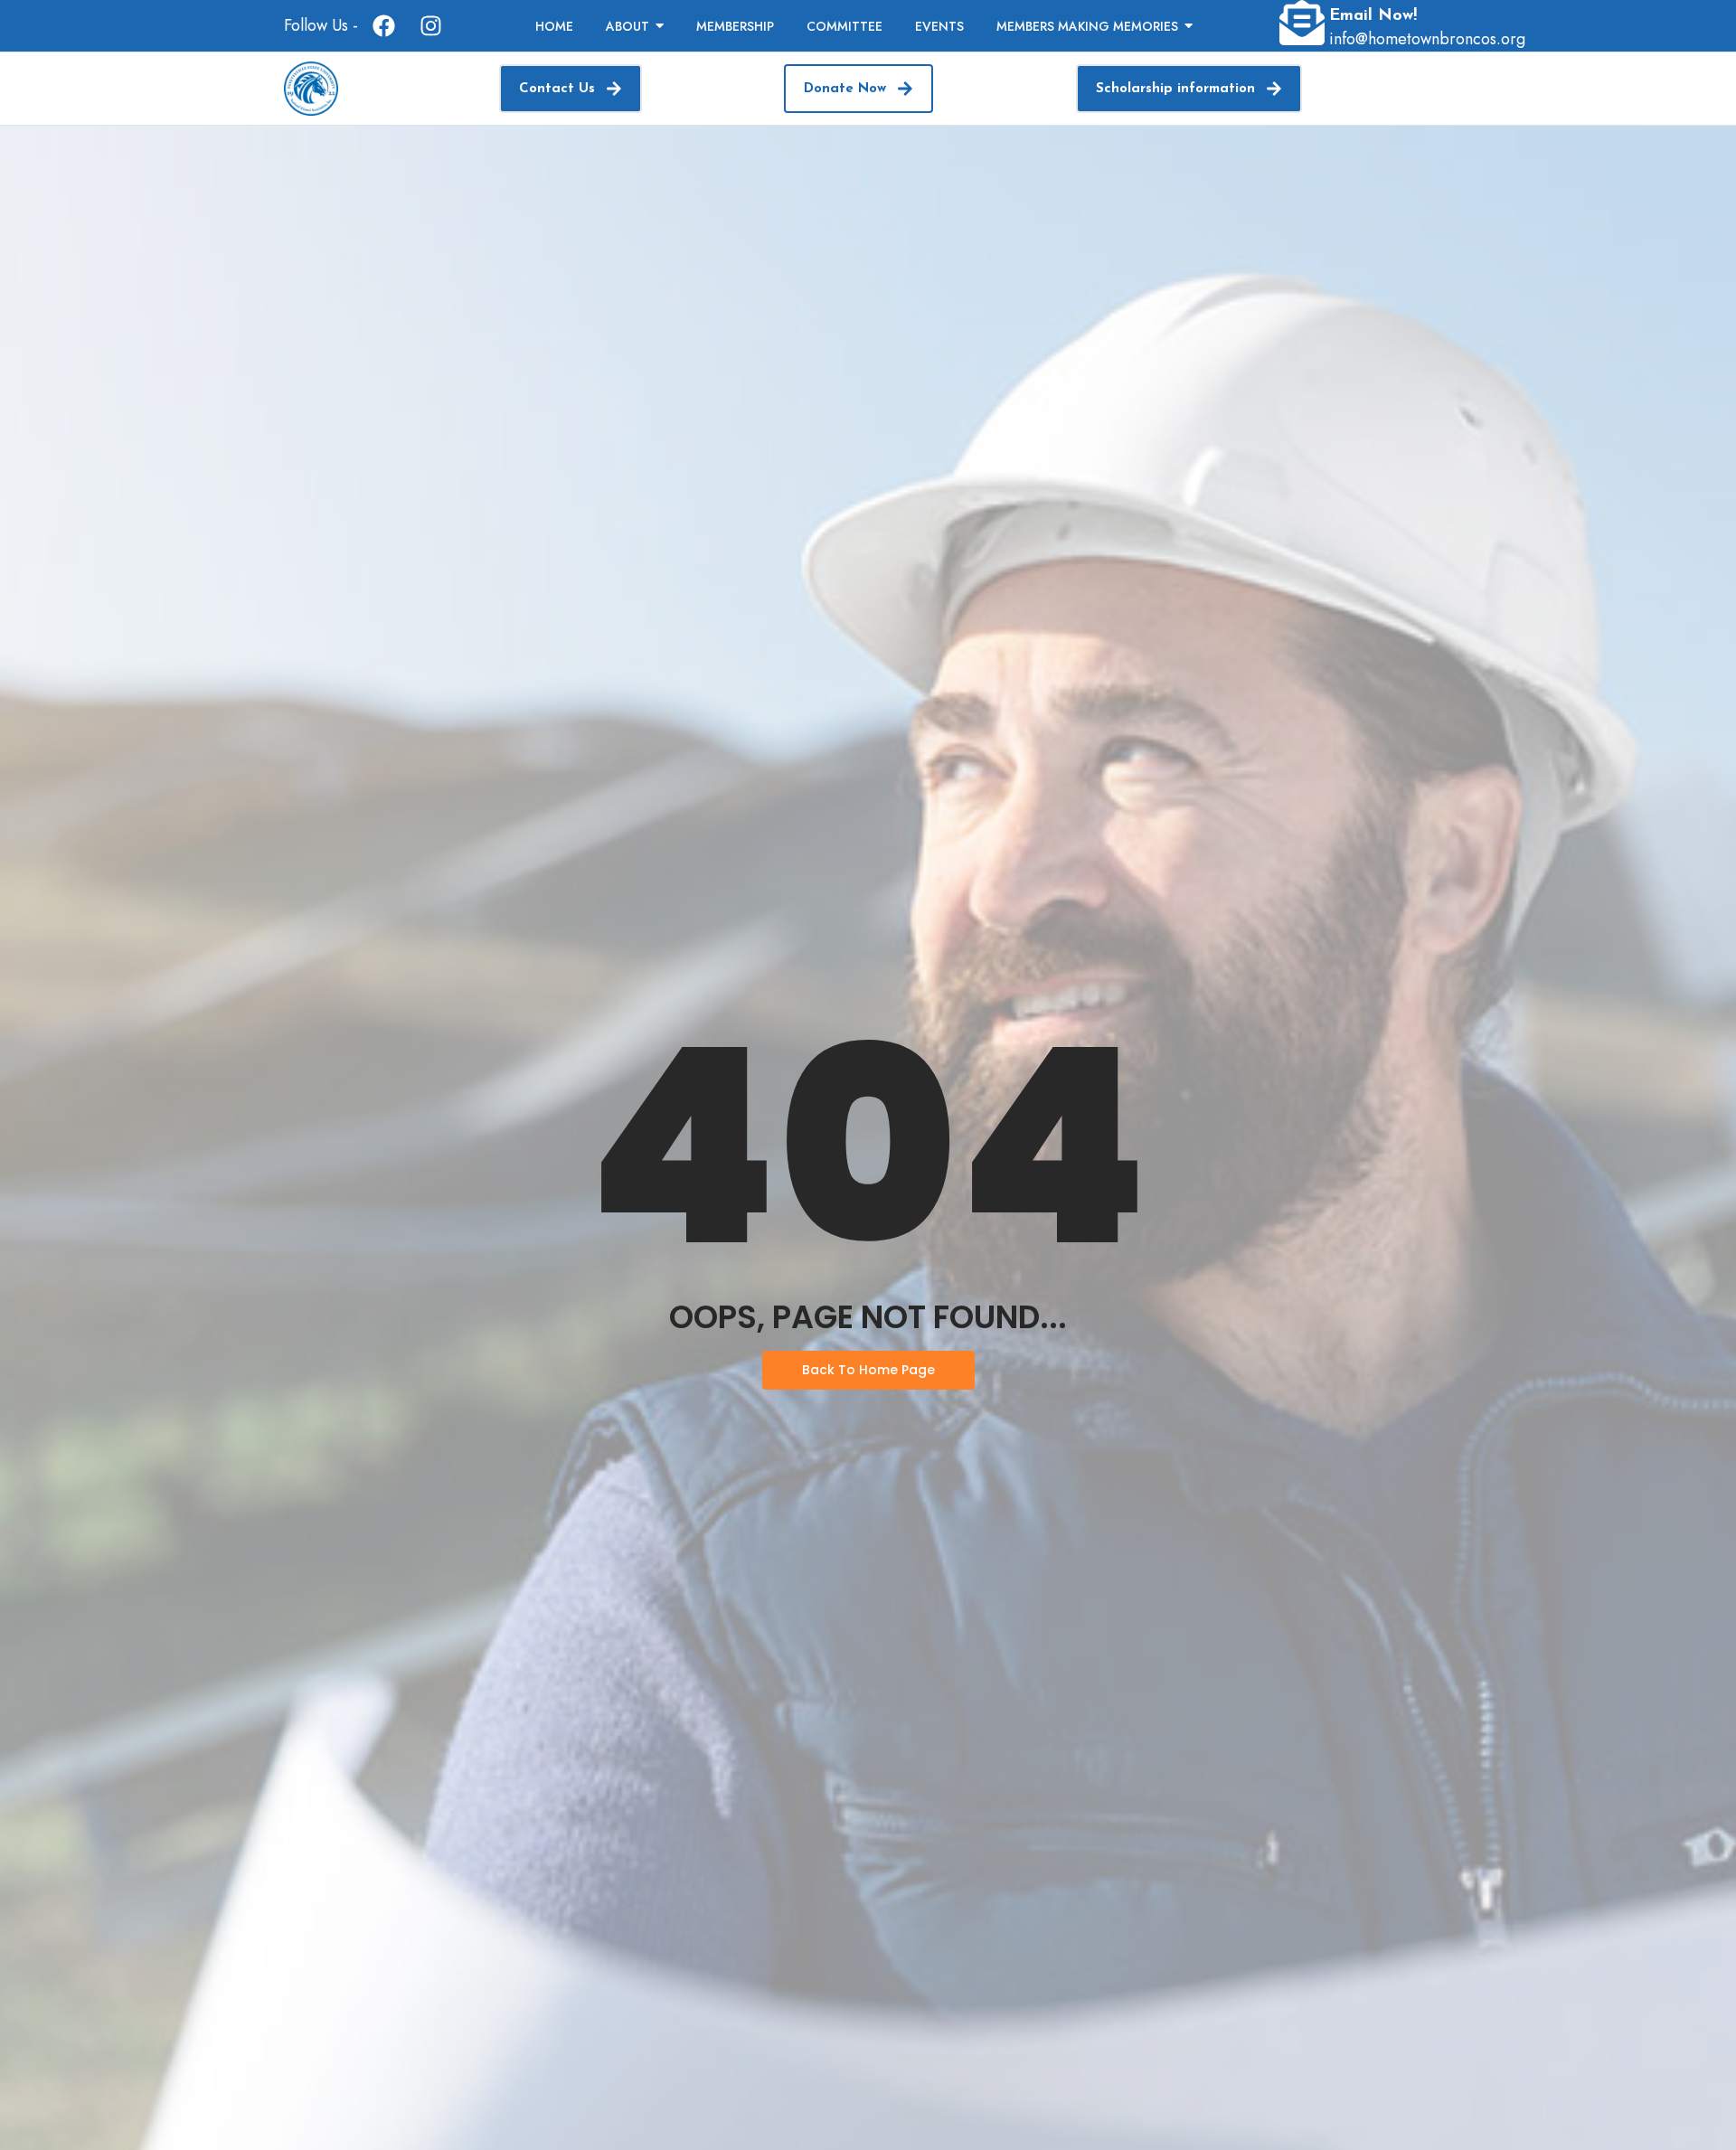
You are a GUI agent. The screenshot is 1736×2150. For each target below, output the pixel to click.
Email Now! (1373, 16)
